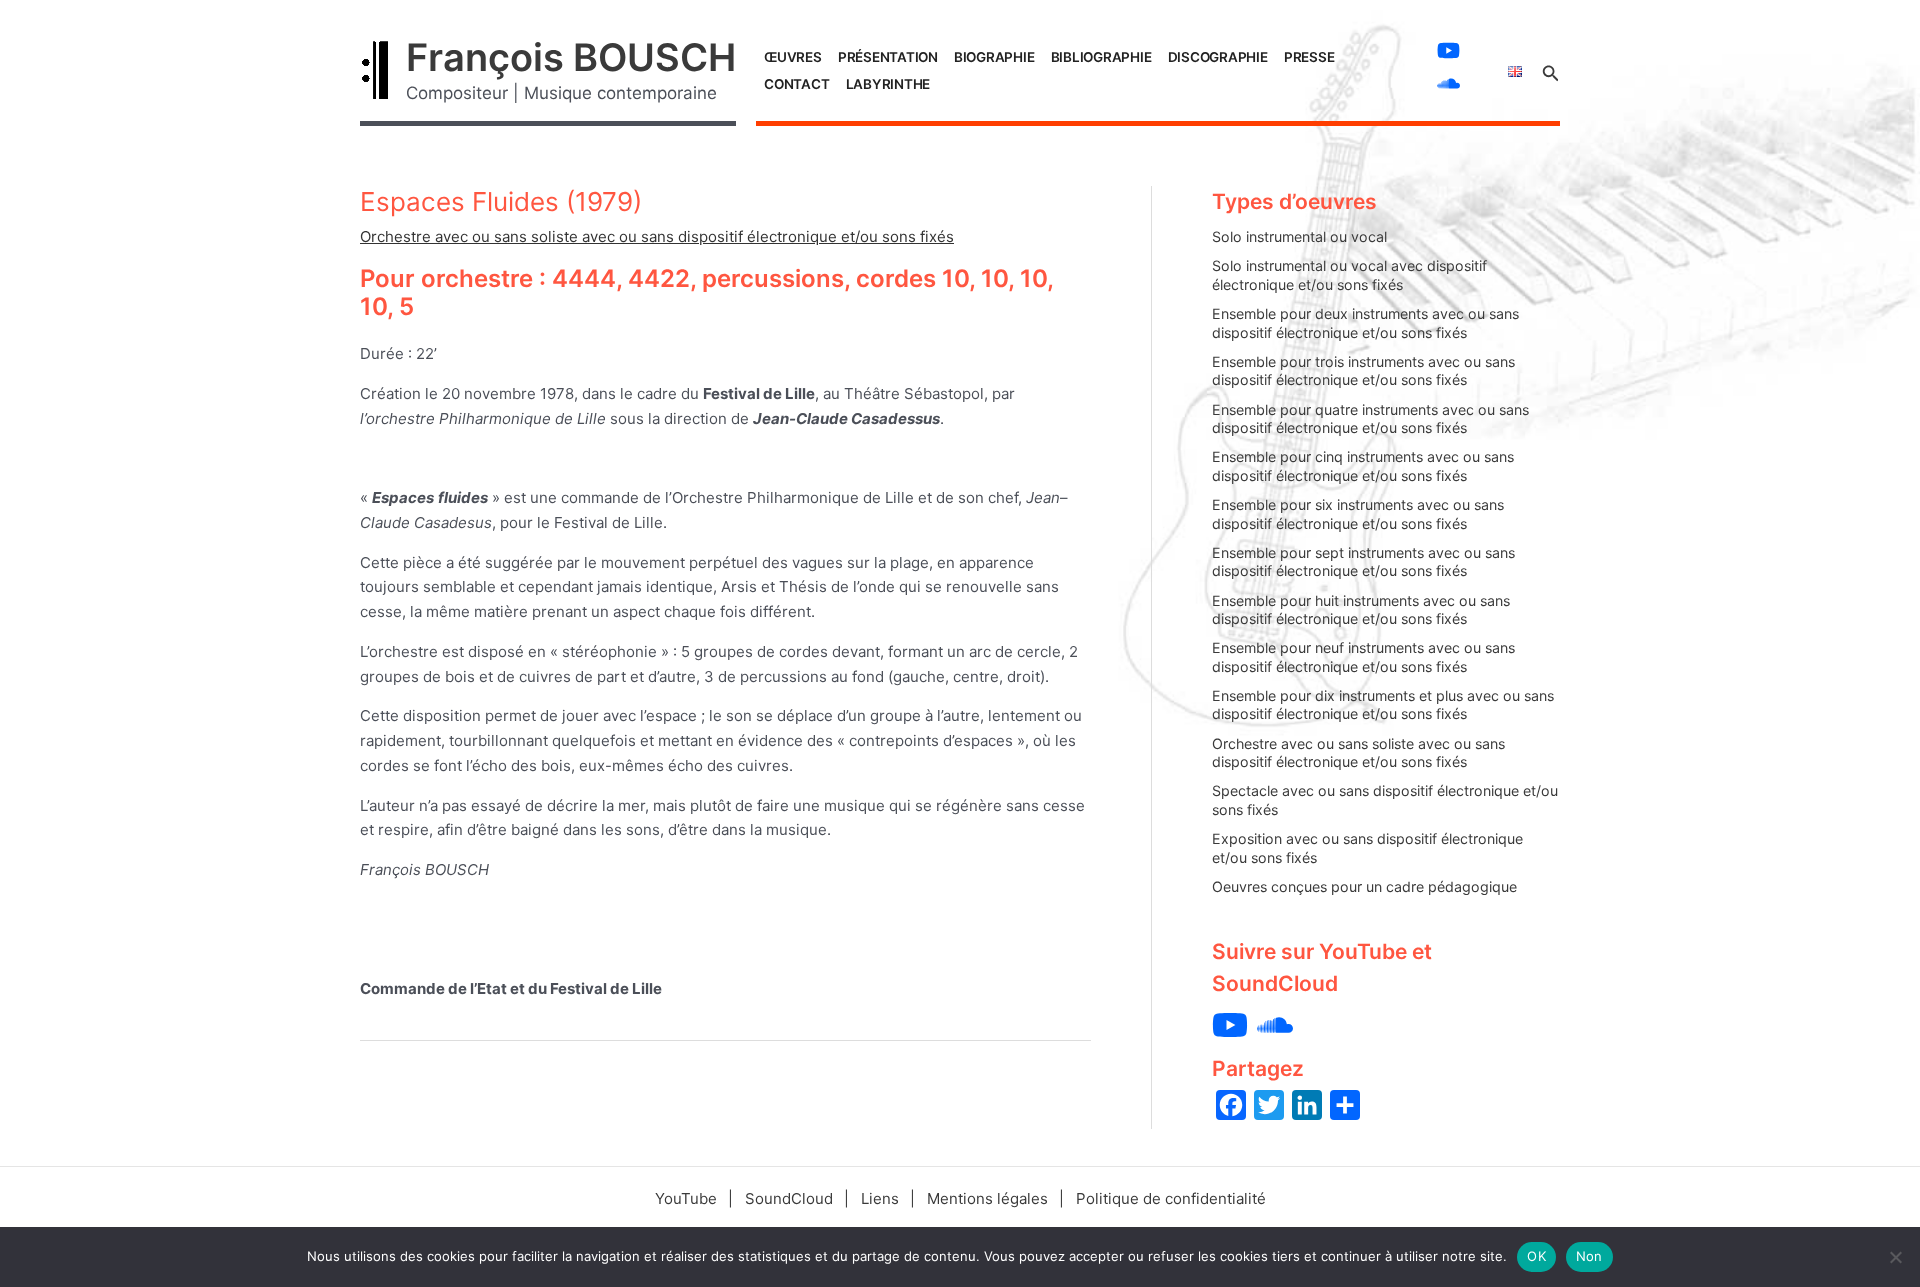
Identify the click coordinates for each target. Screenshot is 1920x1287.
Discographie (1218, 57)
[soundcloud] (1451, 83)
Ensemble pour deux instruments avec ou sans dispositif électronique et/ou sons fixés (1365, 323)
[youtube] (1451, 50)
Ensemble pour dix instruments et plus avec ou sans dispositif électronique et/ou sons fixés (1383, 705)
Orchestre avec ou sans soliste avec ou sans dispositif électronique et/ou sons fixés (657, 236)
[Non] (1895, 1257)
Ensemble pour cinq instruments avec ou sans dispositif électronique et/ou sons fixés (1363, 466)
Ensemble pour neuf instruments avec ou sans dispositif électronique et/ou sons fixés (1363, 657)
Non (1589, 1256)
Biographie (994, 57)
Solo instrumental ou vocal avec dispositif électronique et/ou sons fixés (1349, 275)
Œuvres (793, 57)
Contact (796, 84)
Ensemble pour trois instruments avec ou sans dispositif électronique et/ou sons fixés (1363, 371)
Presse (1309, 57)
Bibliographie (1101, 57)
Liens (880, 1198)
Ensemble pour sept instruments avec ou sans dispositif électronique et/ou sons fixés (1363, 562)
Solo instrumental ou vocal (1299, 236)
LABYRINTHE (888, 84)
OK (1536, 1256)
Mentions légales (987, 1198)
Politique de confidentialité (1171, 1198)
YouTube (686, 1198)
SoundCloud (789, 1198)
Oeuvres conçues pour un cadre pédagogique (1364, 886)
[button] (1551, 70)
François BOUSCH (571, 57)
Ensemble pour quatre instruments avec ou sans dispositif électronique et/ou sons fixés (1370, 419)
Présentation (888, 57)
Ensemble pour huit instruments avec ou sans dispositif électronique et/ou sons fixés (1361, 610)
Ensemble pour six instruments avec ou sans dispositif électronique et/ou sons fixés (1358, 514)
